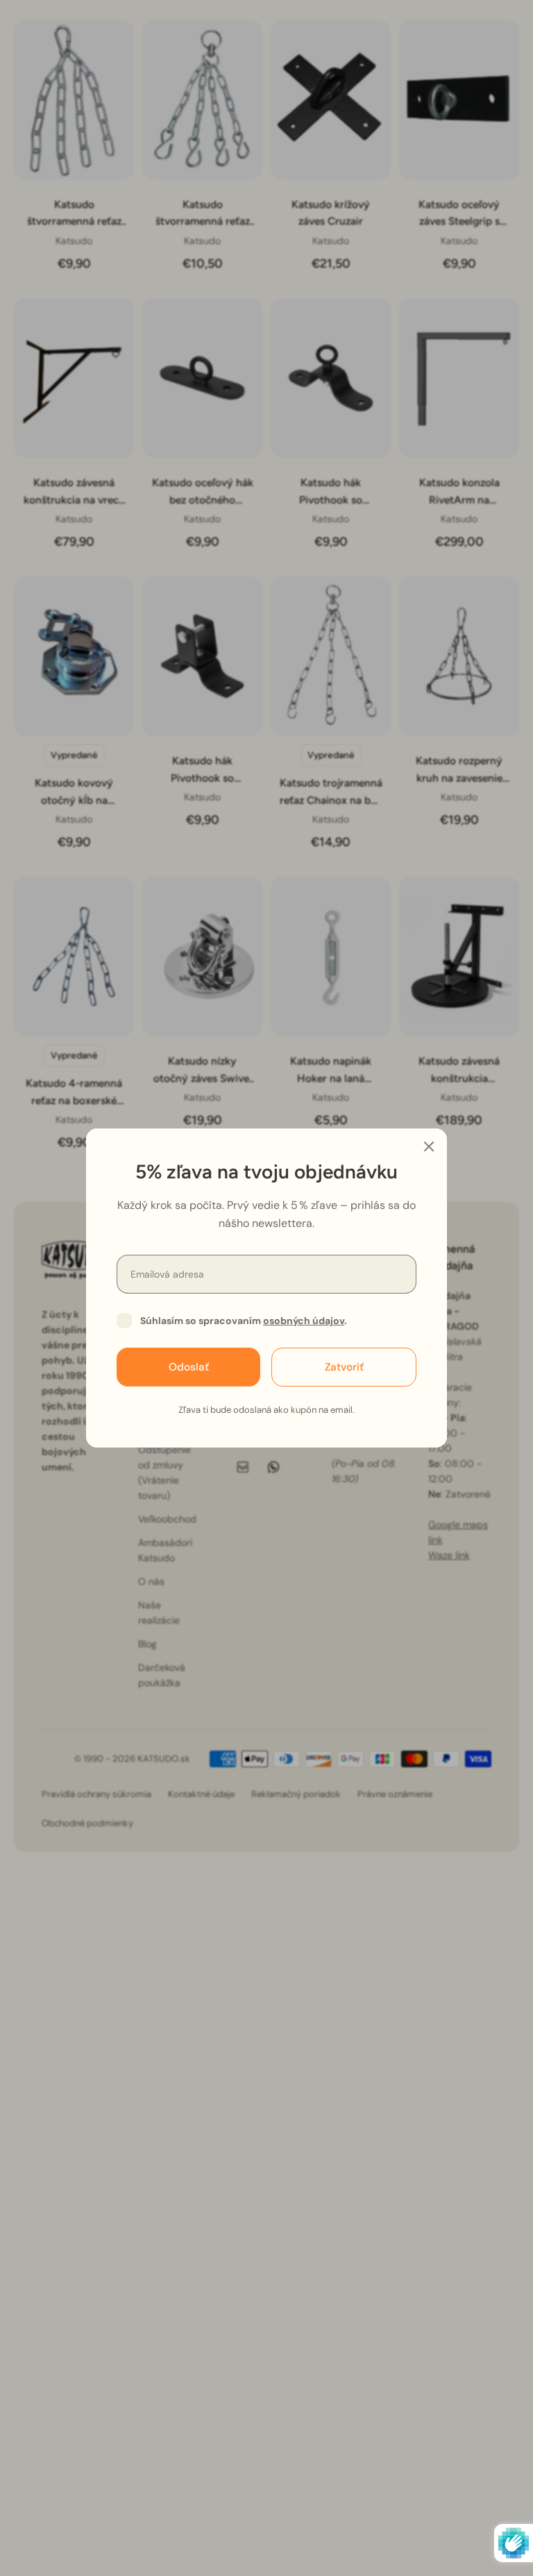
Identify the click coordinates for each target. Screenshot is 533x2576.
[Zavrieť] (429, 1147)
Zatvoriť (344, 1367)
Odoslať (189, 1367)
